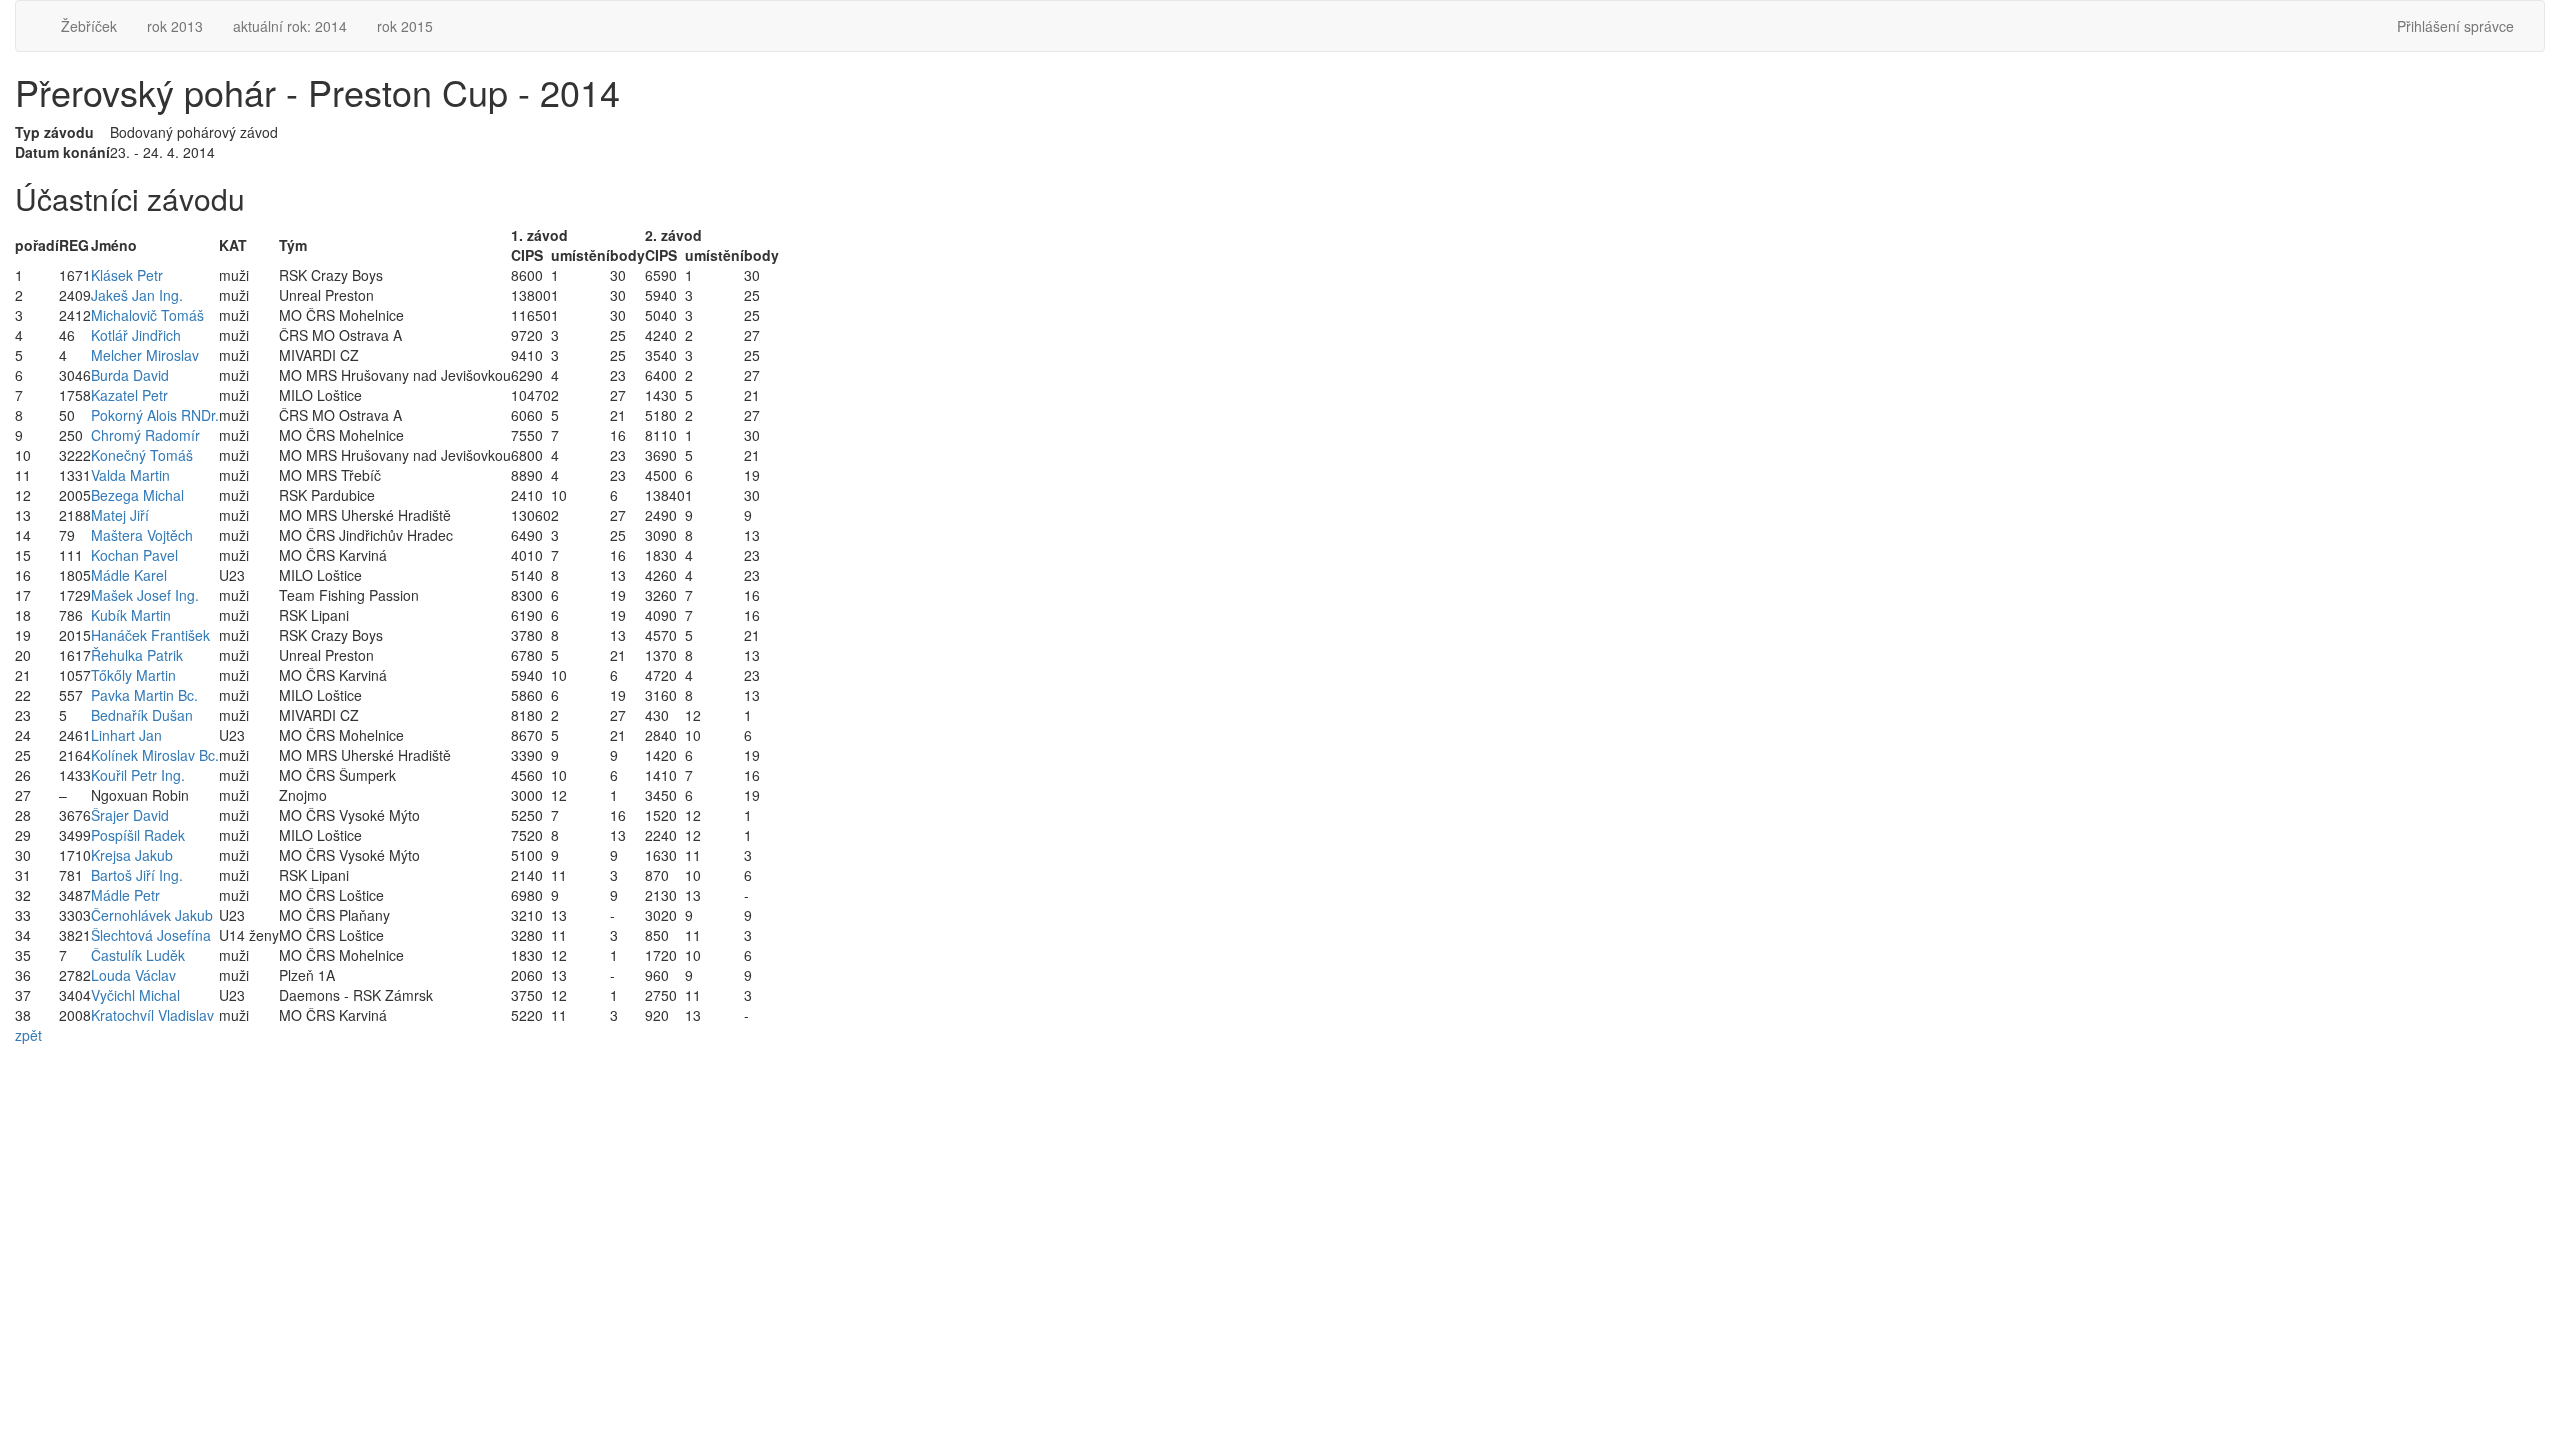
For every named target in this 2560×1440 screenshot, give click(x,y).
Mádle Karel (129, 575)
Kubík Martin (131, 615)
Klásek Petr (127, 275)
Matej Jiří (120, 515)
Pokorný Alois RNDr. (155, 415)
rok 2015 (405, 26)
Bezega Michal (137, 495)
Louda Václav (133, 975)
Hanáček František (150, 635)
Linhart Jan (126, 735)
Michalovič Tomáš (147, 315)
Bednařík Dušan (142, 715)
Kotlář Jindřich (136, 335)
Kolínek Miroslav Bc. (155, 755)
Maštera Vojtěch (142, 535)
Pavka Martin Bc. (144, 695)
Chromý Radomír (145, 435)
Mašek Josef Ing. (145, 595)
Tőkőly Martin (133, 675)
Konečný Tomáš (142, 455)
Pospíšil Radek (138, 835)
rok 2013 (175, 26)
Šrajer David (130, 815)
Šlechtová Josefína (151, 935)
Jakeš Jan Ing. (137, 295)
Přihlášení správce (2455, 26)
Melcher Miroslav (145, 355)
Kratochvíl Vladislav (152, 1015)
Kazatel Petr (129, 395)
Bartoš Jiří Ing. (137, 875)
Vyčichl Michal (135, 995)
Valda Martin (130, 475)
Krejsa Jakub (132, 855)
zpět (28, 1035)
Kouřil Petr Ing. (138, 775)
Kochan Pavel (134, 555)
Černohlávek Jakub (152, 915)
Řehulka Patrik (137, 655)
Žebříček (89, 26)
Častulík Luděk (138, 955)
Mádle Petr (125, 895)
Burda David (130, 375)
